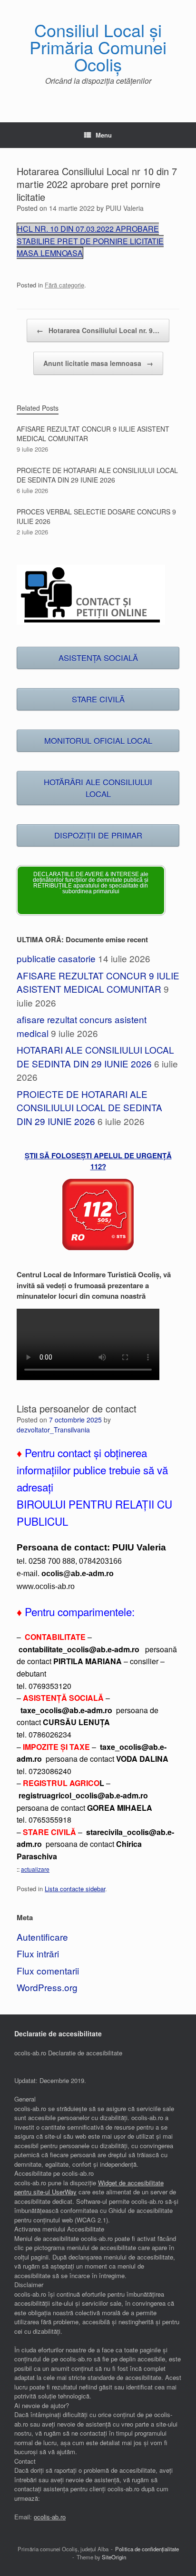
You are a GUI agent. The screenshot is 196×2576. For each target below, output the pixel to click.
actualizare (35, 1869)
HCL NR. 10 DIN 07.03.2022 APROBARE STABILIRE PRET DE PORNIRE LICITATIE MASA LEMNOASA (90, 241)
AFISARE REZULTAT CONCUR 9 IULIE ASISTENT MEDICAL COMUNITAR (98, 982)
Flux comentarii (48, 1970)
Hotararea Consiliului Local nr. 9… (98, 330)
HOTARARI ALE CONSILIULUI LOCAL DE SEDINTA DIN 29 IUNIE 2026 (95, 1056)
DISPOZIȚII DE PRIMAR (98, 835)
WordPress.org (47, 1987)
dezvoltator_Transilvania (53, 1430)
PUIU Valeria (125, 208)
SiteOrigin (114, 2557)
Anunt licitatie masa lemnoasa (98, 363)
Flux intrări (38, 1953)
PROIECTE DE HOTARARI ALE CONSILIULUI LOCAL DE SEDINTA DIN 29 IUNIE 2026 (89, 1107)
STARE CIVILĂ (98, 699)
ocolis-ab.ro (50, 2517)
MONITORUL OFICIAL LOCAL (98, 740)
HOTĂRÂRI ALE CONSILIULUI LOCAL (98, 788)
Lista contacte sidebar (75, 1889)
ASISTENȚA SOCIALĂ (98, 658)
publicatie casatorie (56, 958)
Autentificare (42, 1937)
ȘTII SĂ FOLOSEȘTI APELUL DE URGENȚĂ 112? (98, 1161)
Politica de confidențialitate (147, 2549)
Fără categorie (64, 285)
